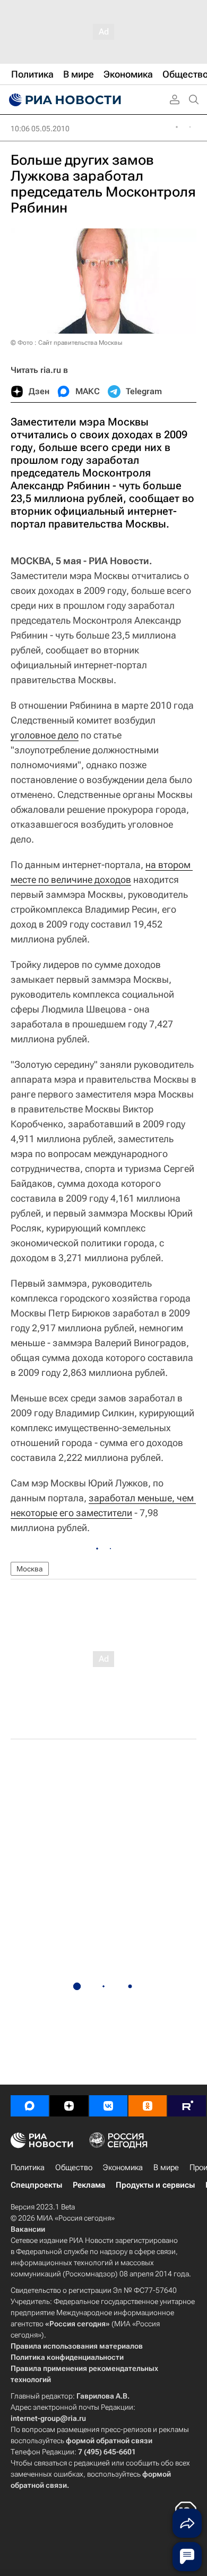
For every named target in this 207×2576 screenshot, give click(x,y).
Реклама (89, 2185)
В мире (166, 2167)
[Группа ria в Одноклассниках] (148, 2106)
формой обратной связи (109, 2441)
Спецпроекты (36, 2185)
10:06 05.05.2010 (40, 129)
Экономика (123, 2167)
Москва (30, 1569)
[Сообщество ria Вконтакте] (108, 2106)
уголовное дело (45, 735)
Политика (28, 2167)
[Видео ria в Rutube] (187, 2106)
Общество (74, 2167)
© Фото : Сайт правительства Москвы (66, 343)
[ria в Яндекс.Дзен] (69, 2106)
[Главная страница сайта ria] (64, 100)
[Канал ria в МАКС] (30, 2106)
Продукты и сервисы (155, 2185)
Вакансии (28, 2229)
